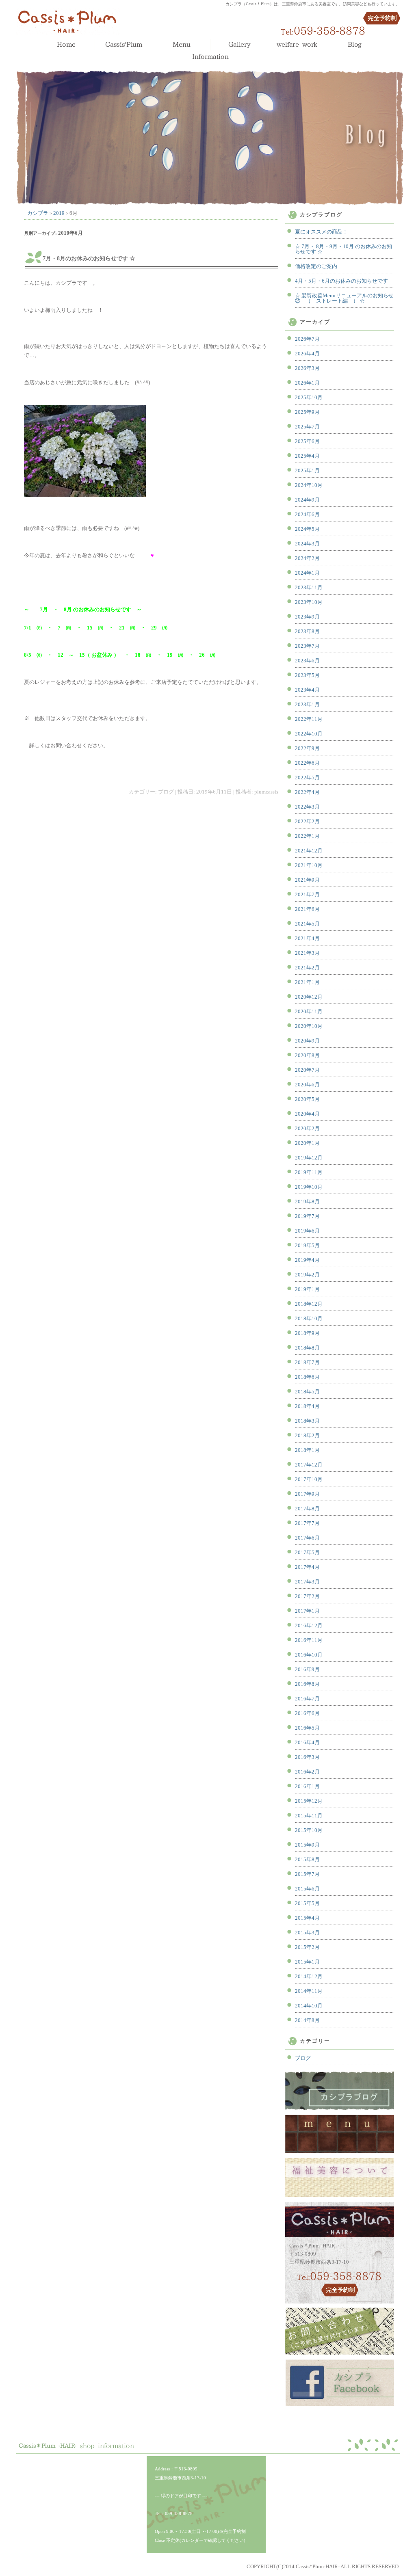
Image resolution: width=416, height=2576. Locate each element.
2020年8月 (307, 1055)
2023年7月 (307, 646)
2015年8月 (307, 1859)
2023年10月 (309, 602)
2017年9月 (307, 1494)
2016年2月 (307, 1772)
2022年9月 (307, 748)
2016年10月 (309, 1655)
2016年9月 (307, 1669)
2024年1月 (307, 573)
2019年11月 (309, 1172)
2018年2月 (307, 1435)
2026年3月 (307, 368)
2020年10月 (309, 1026)
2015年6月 (307, 1889)
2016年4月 (307, 1742)
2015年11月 (309, 1816)
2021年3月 (307, 953)
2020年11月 (309, 1011)
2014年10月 (309, 2006)
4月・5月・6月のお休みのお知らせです (341, 281)
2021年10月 (309, 865)
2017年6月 (307, 1538)
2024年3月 (307, 544)
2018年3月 (307, 1421)
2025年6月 (307, 441)
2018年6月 (307, 1377)
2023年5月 (307, 675)
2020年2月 (307, 1128)
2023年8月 (307, 631)
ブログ (166, 792)
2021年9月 (307, 880)
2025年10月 (309, 397)
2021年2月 (307, 968)
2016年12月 (309, 1625)
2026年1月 (307, 383)
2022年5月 (307, 778)
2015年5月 (307, 1903)
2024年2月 (307, 558)
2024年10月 (309, 485)
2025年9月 (307, 412)
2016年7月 (307, 1699)
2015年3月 (307, 1933)
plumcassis (266, 792)
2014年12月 (309, 1976)
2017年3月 (307, 1582)
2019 (59, 213)
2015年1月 (307, 1962)
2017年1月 (307, 1611)
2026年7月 (307, 339)
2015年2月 (307, 1947)
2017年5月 (307, 1552)
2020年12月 (309, 997)
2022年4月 (307, 792)
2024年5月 (307, 529)
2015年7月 (307, 1874)
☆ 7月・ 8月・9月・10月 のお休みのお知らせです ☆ (343, 249)
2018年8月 (307, 1348)
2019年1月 (307, 1289)
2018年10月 (309, 1318)
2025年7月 (307, 427)
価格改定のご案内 (316, 266)
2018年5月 (307, 1392)
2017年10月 (309, 1479)
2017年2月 (307, 1596)
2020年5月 (307, 1099)
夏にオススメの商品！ (321, 232)
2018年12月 (309, 1304)
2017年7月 (307, 1523)
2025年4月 (307, 456)
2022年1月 (307, 836)
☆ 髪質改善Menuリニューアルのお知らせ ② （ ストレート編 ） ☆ (344, 298)
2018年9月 (307, 1333)
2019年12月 (309, 1158)
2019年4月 (307, 1260)
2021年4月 (307, 938)
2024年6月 (307, 514)
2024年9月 (307, 500)
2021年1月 (307, 982)
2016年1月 (307, 1786)
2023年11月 (309, 587)
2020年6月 (307, 1085)
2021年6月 (307, 909)
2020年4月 (307, 1114)
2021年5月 (307, 924)
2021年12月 (309, 851)
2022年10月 (309, 734)
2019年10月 (309, 1187)
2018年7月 (307, 1362)
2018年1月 (307, 1450)
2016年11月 (309, 1640)
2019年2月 (307, 1275)
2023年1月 (307, 704)
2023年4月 (307, 690)
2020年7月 (307, 1070)
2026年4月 (307, 354)
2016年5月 (307, 1728)
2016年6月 (307, 1713)
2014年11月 (309, 1991)
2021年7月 (307, 894)
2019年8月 (307, 1201)
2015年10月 (309, 1830)
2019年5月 (307, 1245)
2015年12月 (309, 1801)
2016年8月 (307, 1684)
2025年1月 (307, 470)
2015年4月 (307, 1918)
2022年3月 (307, 807)
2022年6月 (307, 763)
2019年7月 (307, 1216)
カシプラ (38, 213)
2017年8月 (307, 1509)
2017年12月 (309, 1465)
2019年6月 (307, 1231)
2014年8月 (307, 2020)
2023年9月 (307, 617)
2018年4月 (307, 1406)
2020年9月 (307, 1041)
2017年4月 (307, 1567)
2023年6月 (307, 661)
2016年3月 (307, 1757)
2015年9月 (307, 1845)
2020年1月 (307, 1143)
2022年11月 (309, 719)
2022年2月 (307, 821)
